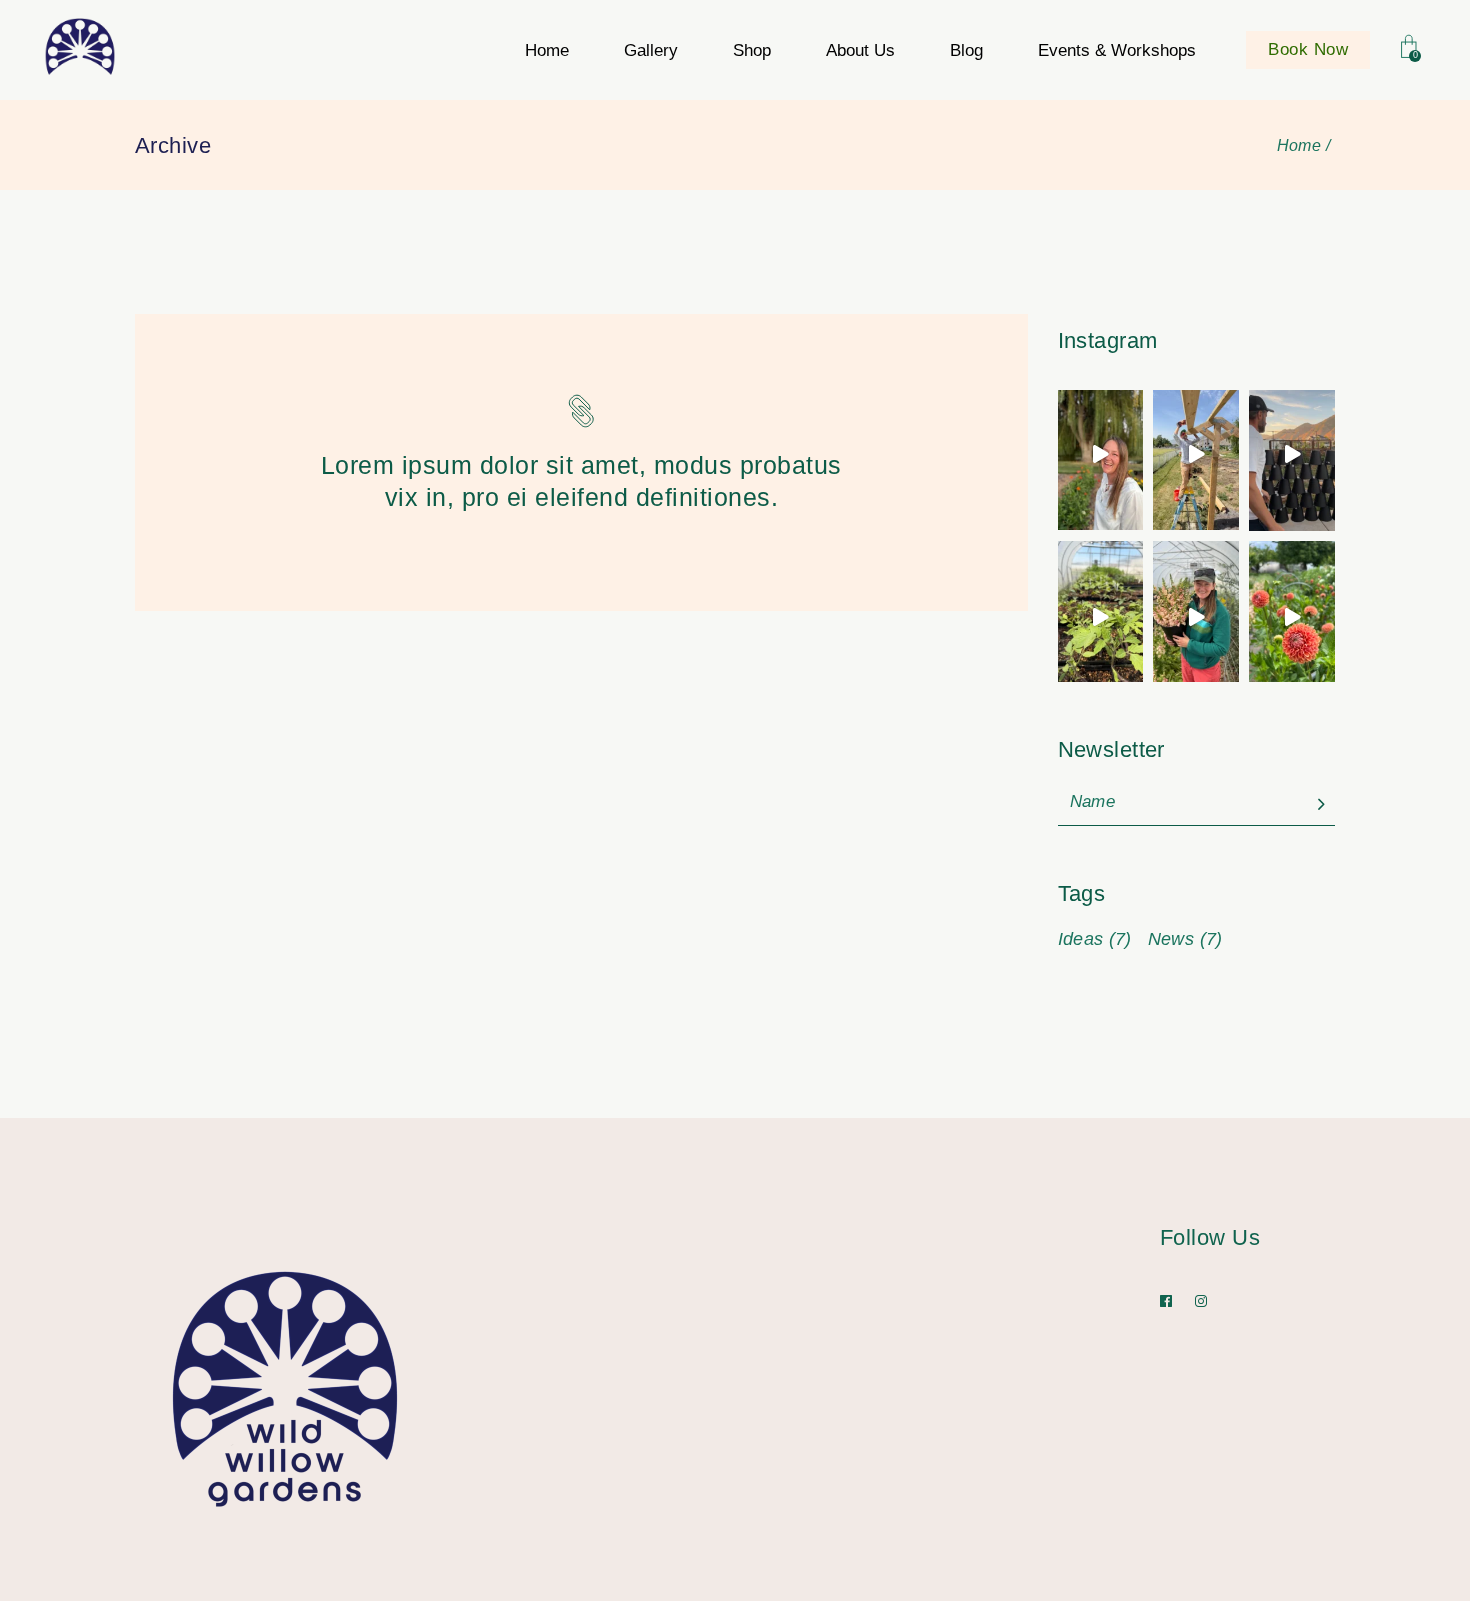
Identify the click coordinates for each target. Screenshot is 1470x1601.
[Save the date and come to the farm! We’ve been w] (1101, 454)
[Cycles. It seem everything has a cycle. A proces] (1292, 454)
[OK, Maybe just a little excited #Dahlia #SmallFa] (1292, 617)
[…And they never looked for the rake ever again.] (1196, 454)
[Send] (1321, 805)
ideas (1095, 939)
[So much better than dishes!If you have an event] (1196, 617)
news (1185, 939)
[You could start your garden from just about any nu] (1101, 617)
